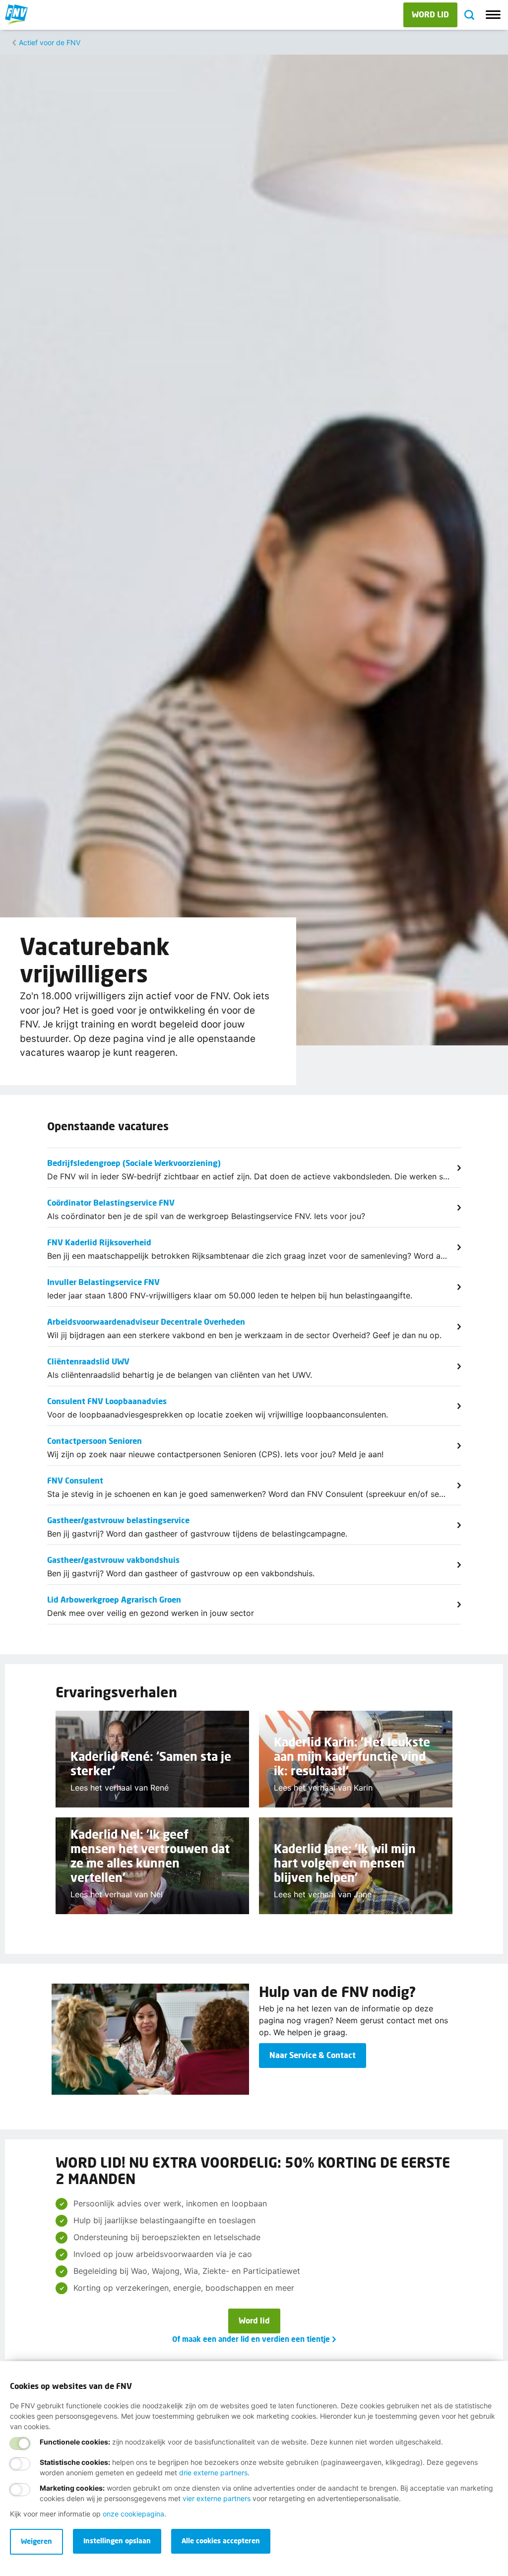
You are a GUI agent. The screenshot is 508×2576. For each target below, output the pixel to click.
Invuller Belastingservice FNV (103, 1282)
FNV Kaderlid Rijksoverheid (99, 1242)
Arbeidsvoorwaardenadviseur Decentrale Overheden (146, 1321)
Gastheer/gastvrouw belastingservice (118, 1520)
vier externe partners (217, 2498)
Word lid (254, 2320)
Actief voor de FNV (50, 42)
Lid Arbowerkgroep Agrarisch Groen (114, 1599)
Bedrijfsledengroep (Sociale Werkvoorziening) (134, 1163)
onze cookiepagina (133, 2514)
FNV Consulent (75, 1480)
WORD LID (430, 14)
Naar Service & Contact (313, 2055)
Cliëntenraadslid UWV (88, 1361)
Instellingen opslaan (117, 2541)
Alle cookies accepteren (221, 2541)
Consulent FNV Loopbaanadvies (107, 1401)
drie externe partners (213, 2473)
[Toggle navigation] (493, 15)
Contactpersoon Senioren (95, 1441)
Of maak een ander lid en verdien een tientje (251, 2339)
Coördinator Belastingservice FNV (111, 1202)
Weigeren (36, 2541)
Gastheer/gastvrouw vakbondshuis (113, 1560)
